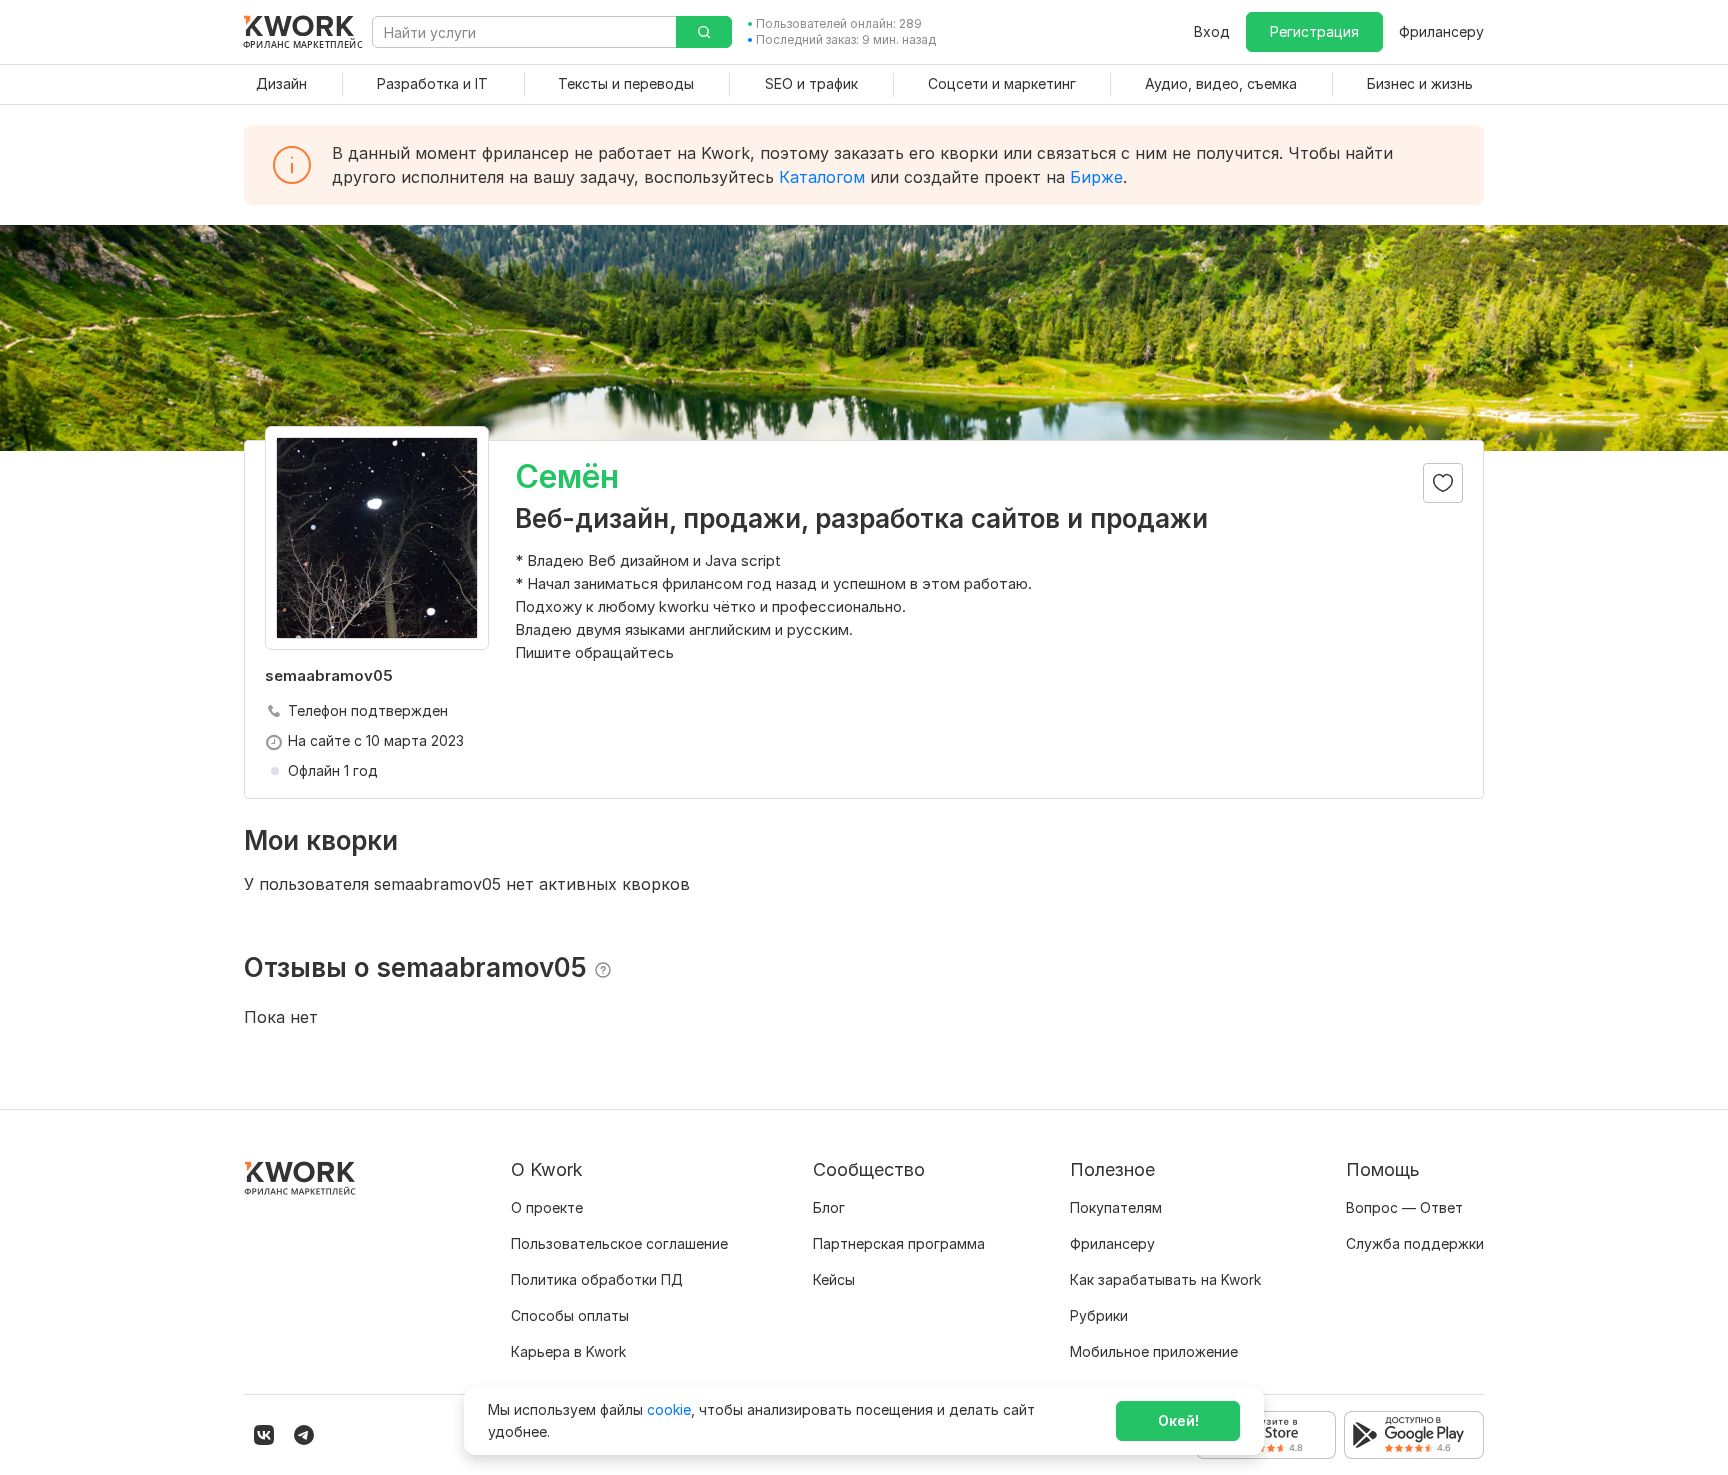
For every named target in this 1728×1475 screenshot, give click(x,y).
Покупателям (1116, 1207)
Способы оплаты (570, 1315)
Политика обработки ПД (597, 1279)
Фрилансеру (1441, 31)
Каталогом (822, 177)
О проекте (547, 1207)
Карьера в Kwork (568, 1351)
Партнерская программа (899, 1243)
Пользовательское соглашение (619, 1243)
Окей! (1178, 1420)
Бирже (1096, 177)
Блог (829, 1207)
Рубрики (1099, 1315)
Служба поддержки (1415, 1243)
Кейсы (834, 1279)
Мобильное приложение (1154, 1351)
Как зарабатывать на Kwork (1165, 1279)
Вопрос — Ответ (1404, 1207)
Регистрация (1314, 31)
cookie (669, 1409)
